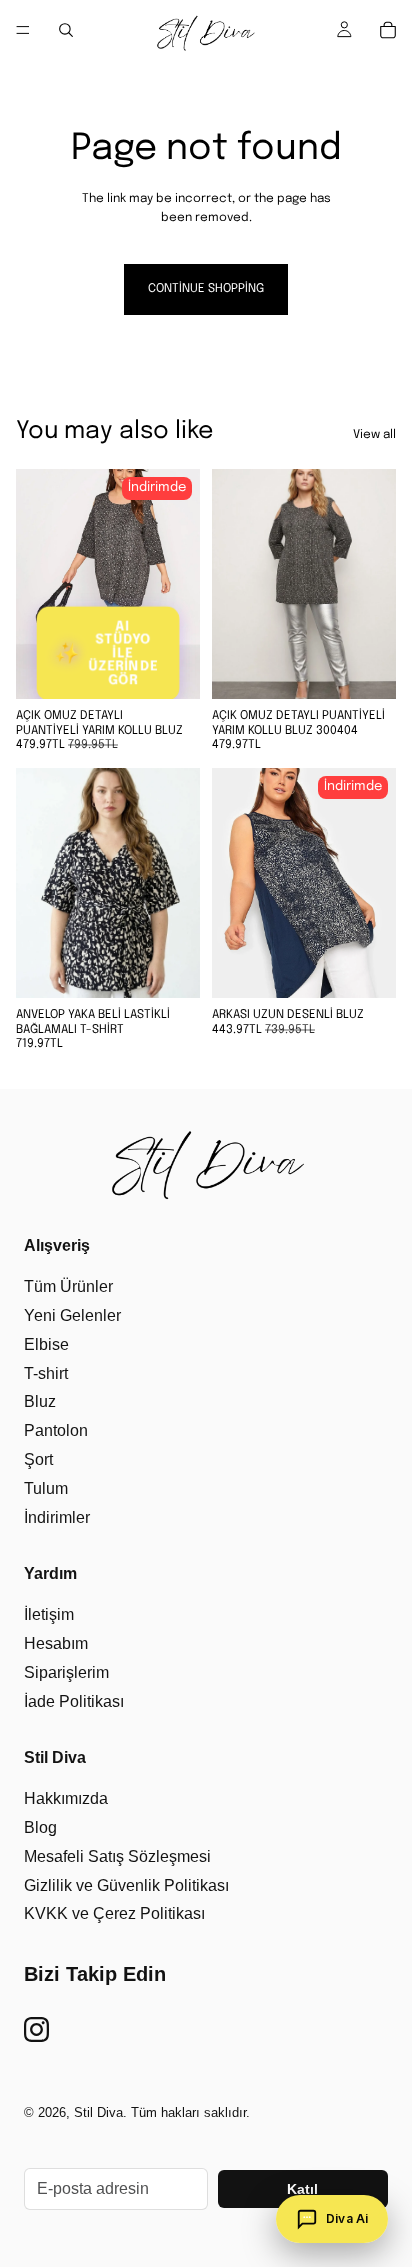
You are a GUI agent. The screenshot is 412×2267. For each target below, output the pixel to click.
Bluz (40, 1401)
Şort (38, 1459)
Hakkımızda (66, 1798)
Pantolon (56, 1430)
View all (374, 435)
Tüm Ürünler (68, 1286)
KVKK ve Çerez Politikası (114, 1913)
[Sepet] (388, 30)
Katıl (302, 2189)
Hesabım (56, 1643)
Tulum (46, 1488)
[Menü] (23, 30)
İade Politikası (74, 1701)
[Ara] (66, 30)
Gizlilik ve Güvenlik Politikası (126, 1885)
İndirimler (57, 1517)
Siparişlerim (66, 1672)
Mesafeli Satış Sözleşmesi (117, 1856)
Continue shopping (206, 289)
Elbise (46, 1344)
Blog (40, 1827)
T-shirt (46, 1373)
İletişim (49, 1614)
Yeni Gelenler (72, 1315)
